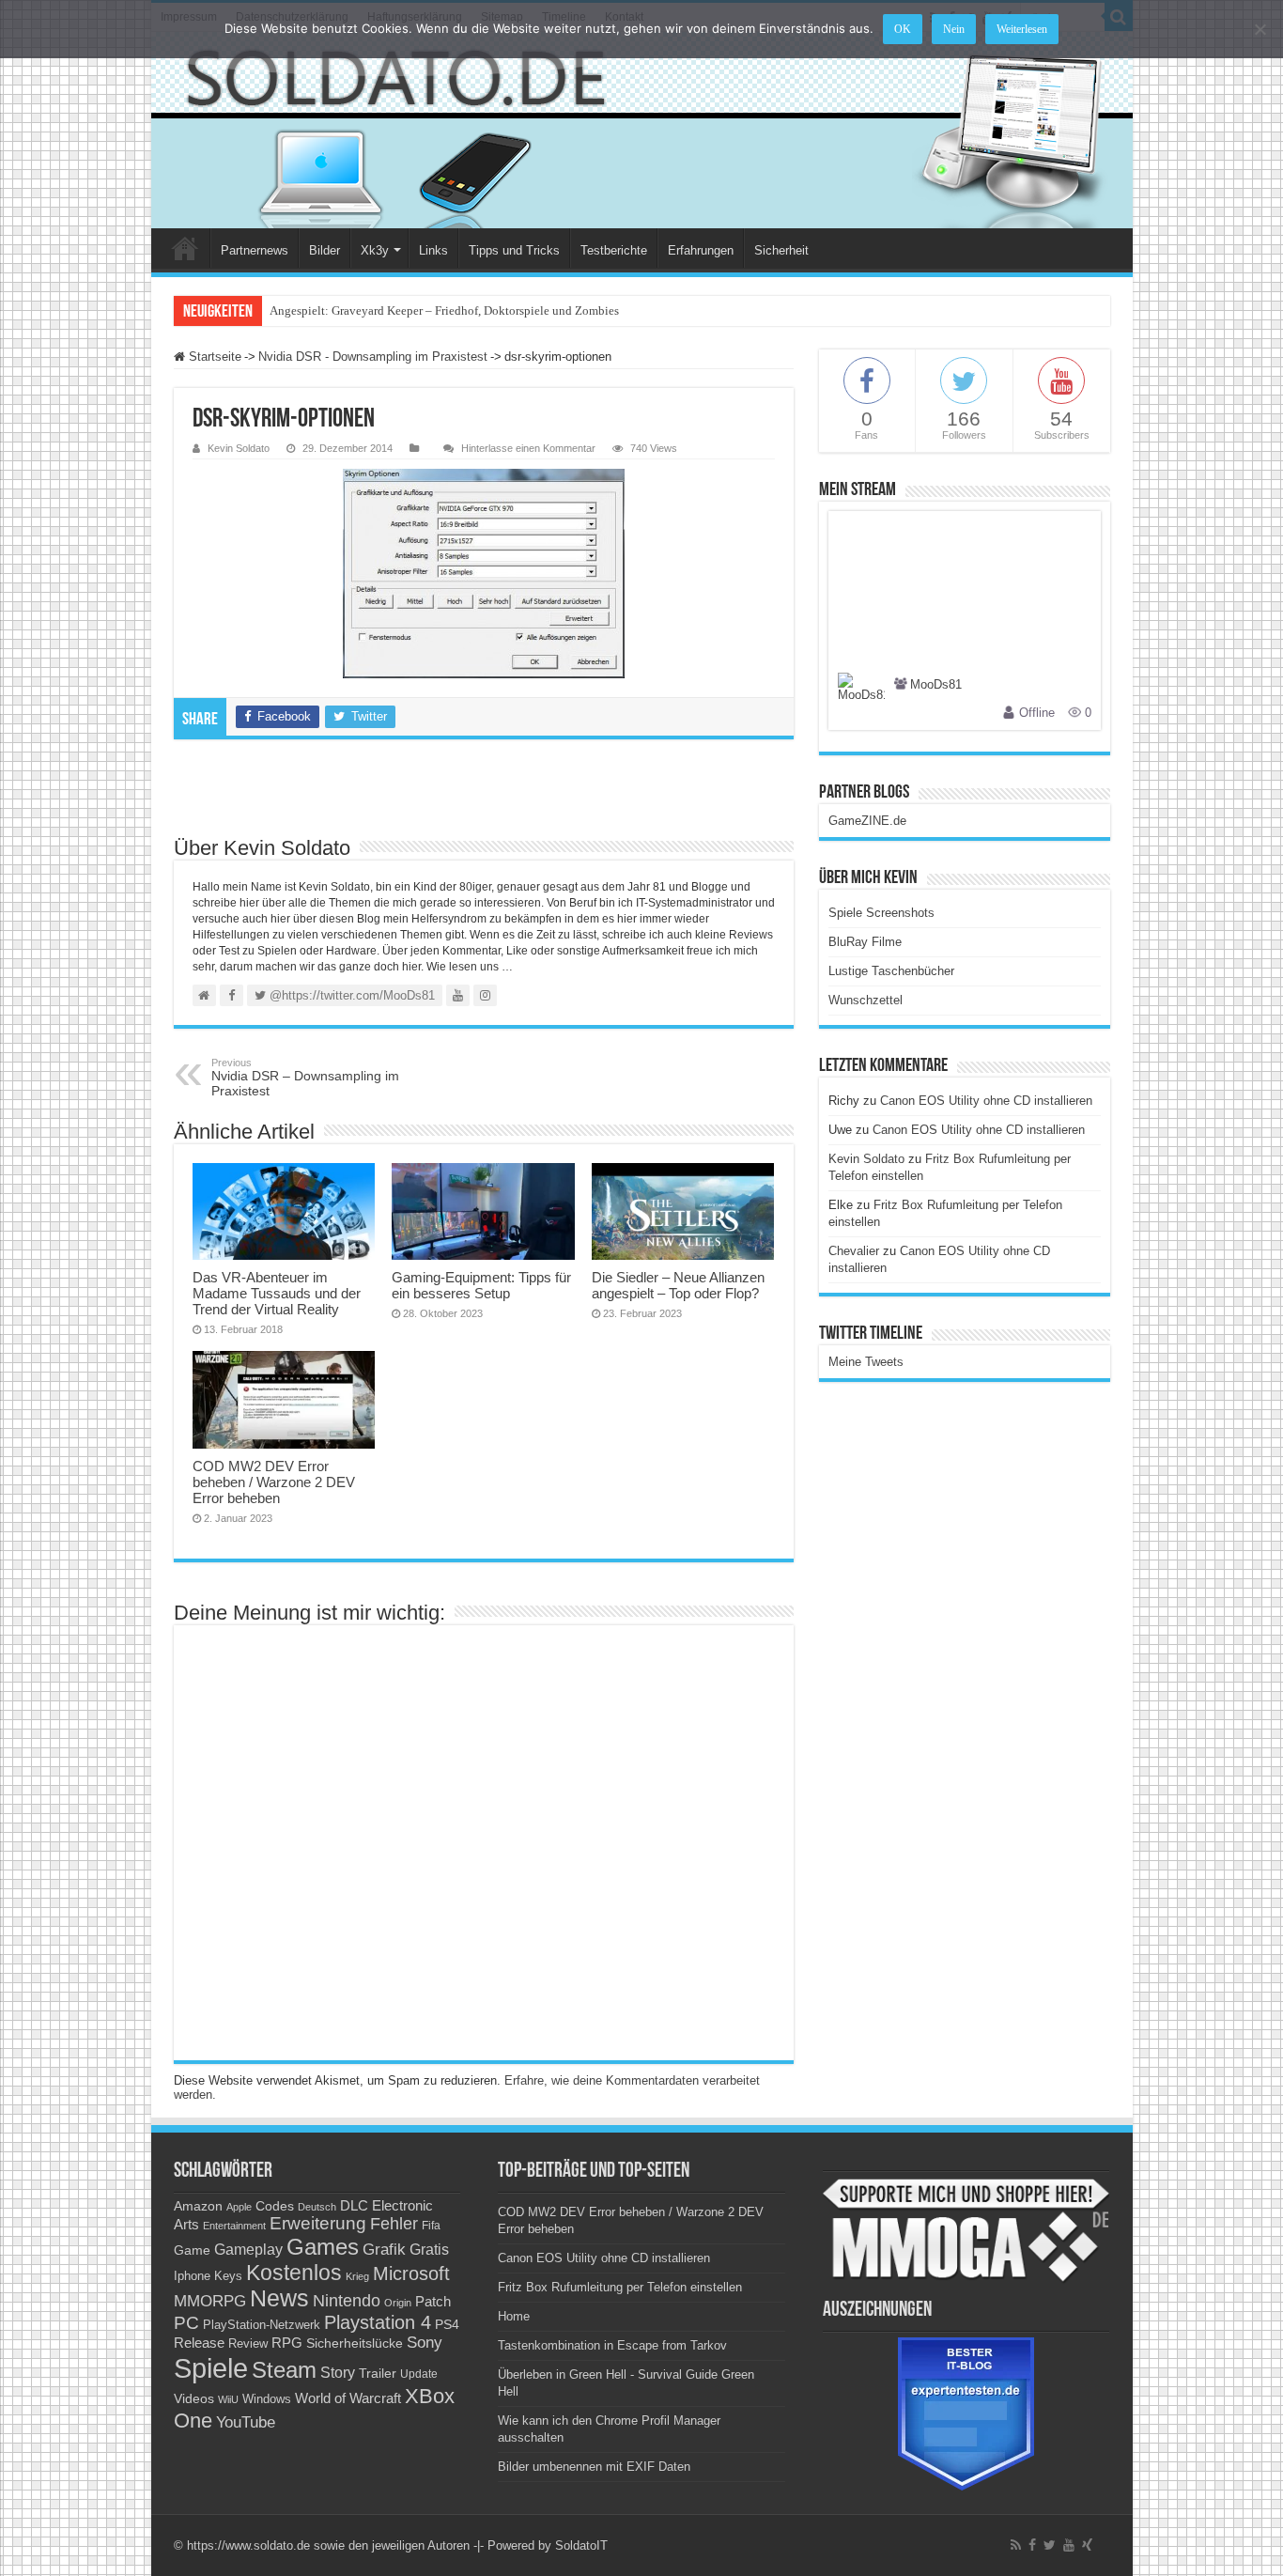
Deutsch (317, 2207)
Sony (425, 2343)
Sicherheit (781, 250)
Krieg (357, 2276)
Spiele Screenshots (881, 913)
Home (185, 248)
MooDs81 (936, 685)
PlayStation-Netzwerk (262, 2325)
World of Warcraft (348, 2398)
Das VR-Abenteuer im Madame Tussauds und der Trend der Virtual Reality (277, 1293)
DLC (354, 2206)
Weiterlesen (1022, 29)
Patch (433, 2301)
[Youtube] (1069, 2545)
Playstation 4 (378, 2322)
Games (323, 2247)
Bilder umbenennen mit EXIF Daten (594, 2467)
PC (186, 2323)
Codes (275, 2206)
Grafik (384, 2250)
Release (199, 2343)
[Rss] (1016, 2545)
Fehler (394, 2224)
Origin (398, 2303)
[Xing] (1087, 2545)
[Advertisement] (484, 786)
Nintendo (347, 2301)
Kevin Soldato (239, 448)
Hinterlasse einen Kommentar (528, 448)
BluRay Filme (865, 942)
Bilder (325, 250)
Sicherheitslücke (355, 2343)
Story (338, 2373)
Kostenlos (294, 2273)
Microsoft (411, 2273)
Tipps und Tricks (514, 250)
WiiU (228, 2399)
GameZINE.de (867, 821)
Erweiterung (318, 2223)
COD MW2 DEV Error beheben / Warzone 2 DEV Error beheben (274, 1482)
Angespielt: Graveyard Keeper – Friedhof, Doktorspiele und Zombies (444, 310)
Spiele (211, 2368)
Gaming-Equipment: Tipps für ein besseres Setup (481, 1285)
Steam (284, 2370)
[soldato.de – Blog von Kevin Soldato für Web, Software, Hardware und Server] (642, 130)
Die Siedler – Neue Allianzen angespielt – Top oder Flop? (678, 1285)
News (279, 2298)
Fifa (431, 2226)
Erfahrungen (701, 250)
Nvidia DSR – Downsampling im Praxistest (305, 1078)
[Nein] (1260, 29)
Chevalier (854, 1251)
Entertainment (234, 2226)
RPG (287, 2343)
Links (433, 250)
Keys (228, 2276)
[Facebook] (1032, 2545)
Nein (954, 29)
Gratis (429, 2249)
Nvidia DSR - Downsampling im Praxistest (373, 357)
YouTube (246, 2422)
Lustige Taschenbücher (891, 971)
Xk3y (375, 250)
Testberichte (614, 250)
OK (903, 29)
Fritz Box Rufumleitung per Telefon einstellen (620, 2287)
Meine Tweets (866, 1362)
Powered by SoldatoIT (548, 2545)
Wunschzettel (866, 1000)
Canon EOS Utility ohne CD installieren (986, 1101)
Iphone (192, 2276)
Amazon (198, 2206)
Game (192, 2250)
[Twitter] (1050, 2545)
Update (419, 2374)
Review (248, 2344)
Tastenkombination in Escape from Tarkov (612, 2345)
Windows (267, 2399)
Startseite (213, 357)
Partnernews (255, 250)
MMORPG (210, 2301)
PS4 (447, 2324)
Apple (239, 2207)
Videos (194, 2399)
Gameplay (248, 2250)
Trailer (378, 2373)
